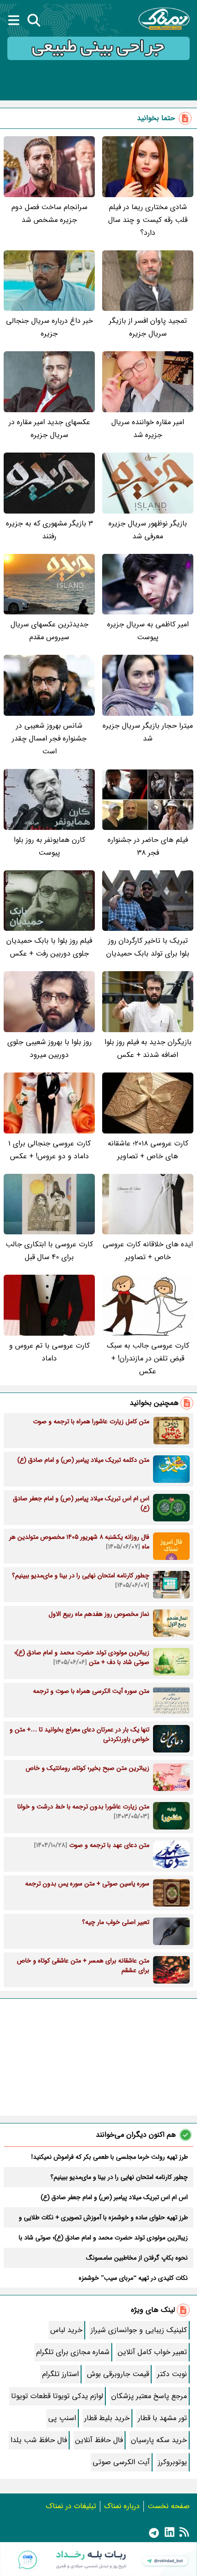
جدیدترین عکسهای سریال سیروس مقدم (49, 631)
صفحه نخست (169, 2506)
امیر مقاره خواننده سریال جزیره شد (148, 428)
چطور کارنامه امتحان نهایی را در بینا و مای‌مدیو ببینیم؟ (119, 2177)
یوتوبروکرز (172, 2462)
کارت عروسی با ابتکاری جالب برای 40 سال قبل (49, 1251)
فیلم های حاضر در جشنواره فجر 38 (148, 846)
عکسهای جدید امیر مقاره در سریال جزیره (49, 428)
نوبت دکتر (172, 2374)
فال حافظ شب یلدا (39, 2440)
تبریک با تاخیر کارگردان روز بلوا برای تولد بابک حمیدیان (148, 947)
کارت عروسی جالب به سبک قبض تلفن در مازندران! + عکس (148, 1358)
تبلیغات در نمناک (71, 2506)
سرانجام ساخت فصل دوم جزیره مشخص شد (49, 213)
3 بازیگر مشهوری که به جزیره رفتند (49, 530)
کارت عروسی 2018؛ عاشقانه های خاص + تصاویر (148, 1150)
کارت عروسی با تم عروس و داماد (49, 1352)
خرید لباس (66, 2330)
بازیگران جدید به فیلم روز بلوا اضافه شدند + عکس (148, 1048)
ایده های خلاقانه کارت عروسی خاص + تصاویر (148, 1251)
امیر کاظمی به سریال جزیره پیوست (148, 631)
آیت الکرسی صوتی (121, 2462)
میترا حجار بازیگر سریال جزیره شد (148, 732)
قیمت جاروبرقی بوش (118, 2374)
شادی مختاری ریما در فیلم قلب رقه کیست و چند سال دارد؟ (148, 220)
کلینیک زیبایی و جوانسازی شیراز (139, 2330)
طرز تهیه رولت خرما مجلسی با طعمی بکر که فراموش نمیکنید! (109, 2157)
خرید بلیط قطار (107, 2418)
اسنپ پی (62, 2418)
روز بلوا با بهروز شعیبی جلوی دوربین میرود (49, 1048)
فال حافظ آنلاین (99, 2440)
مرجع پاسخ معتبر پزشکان (149, 2396)
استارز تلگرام (60, 2374)
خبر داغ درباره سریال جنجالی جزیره (49, 327)
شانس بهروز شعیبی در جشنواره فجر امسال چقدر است (49, 738)
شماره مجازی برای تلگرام (73, 2352)
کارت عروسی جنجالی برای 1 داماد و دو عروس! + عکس (49, 1150)
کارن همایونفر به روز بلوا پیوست (49, 846)
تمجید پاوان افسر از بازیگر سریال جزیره (148, 327)
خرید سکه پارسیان (159, 2440)
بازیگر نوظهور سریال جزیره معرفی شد (148, 530)
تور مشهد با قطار (162, 2418)
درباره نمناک (122, 2506)
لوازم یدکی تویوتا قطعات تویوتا (57, 2396)
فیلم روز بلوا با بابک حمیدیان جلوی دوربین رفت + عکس (49, 947)
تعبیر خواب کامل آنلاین (152, 2352)
